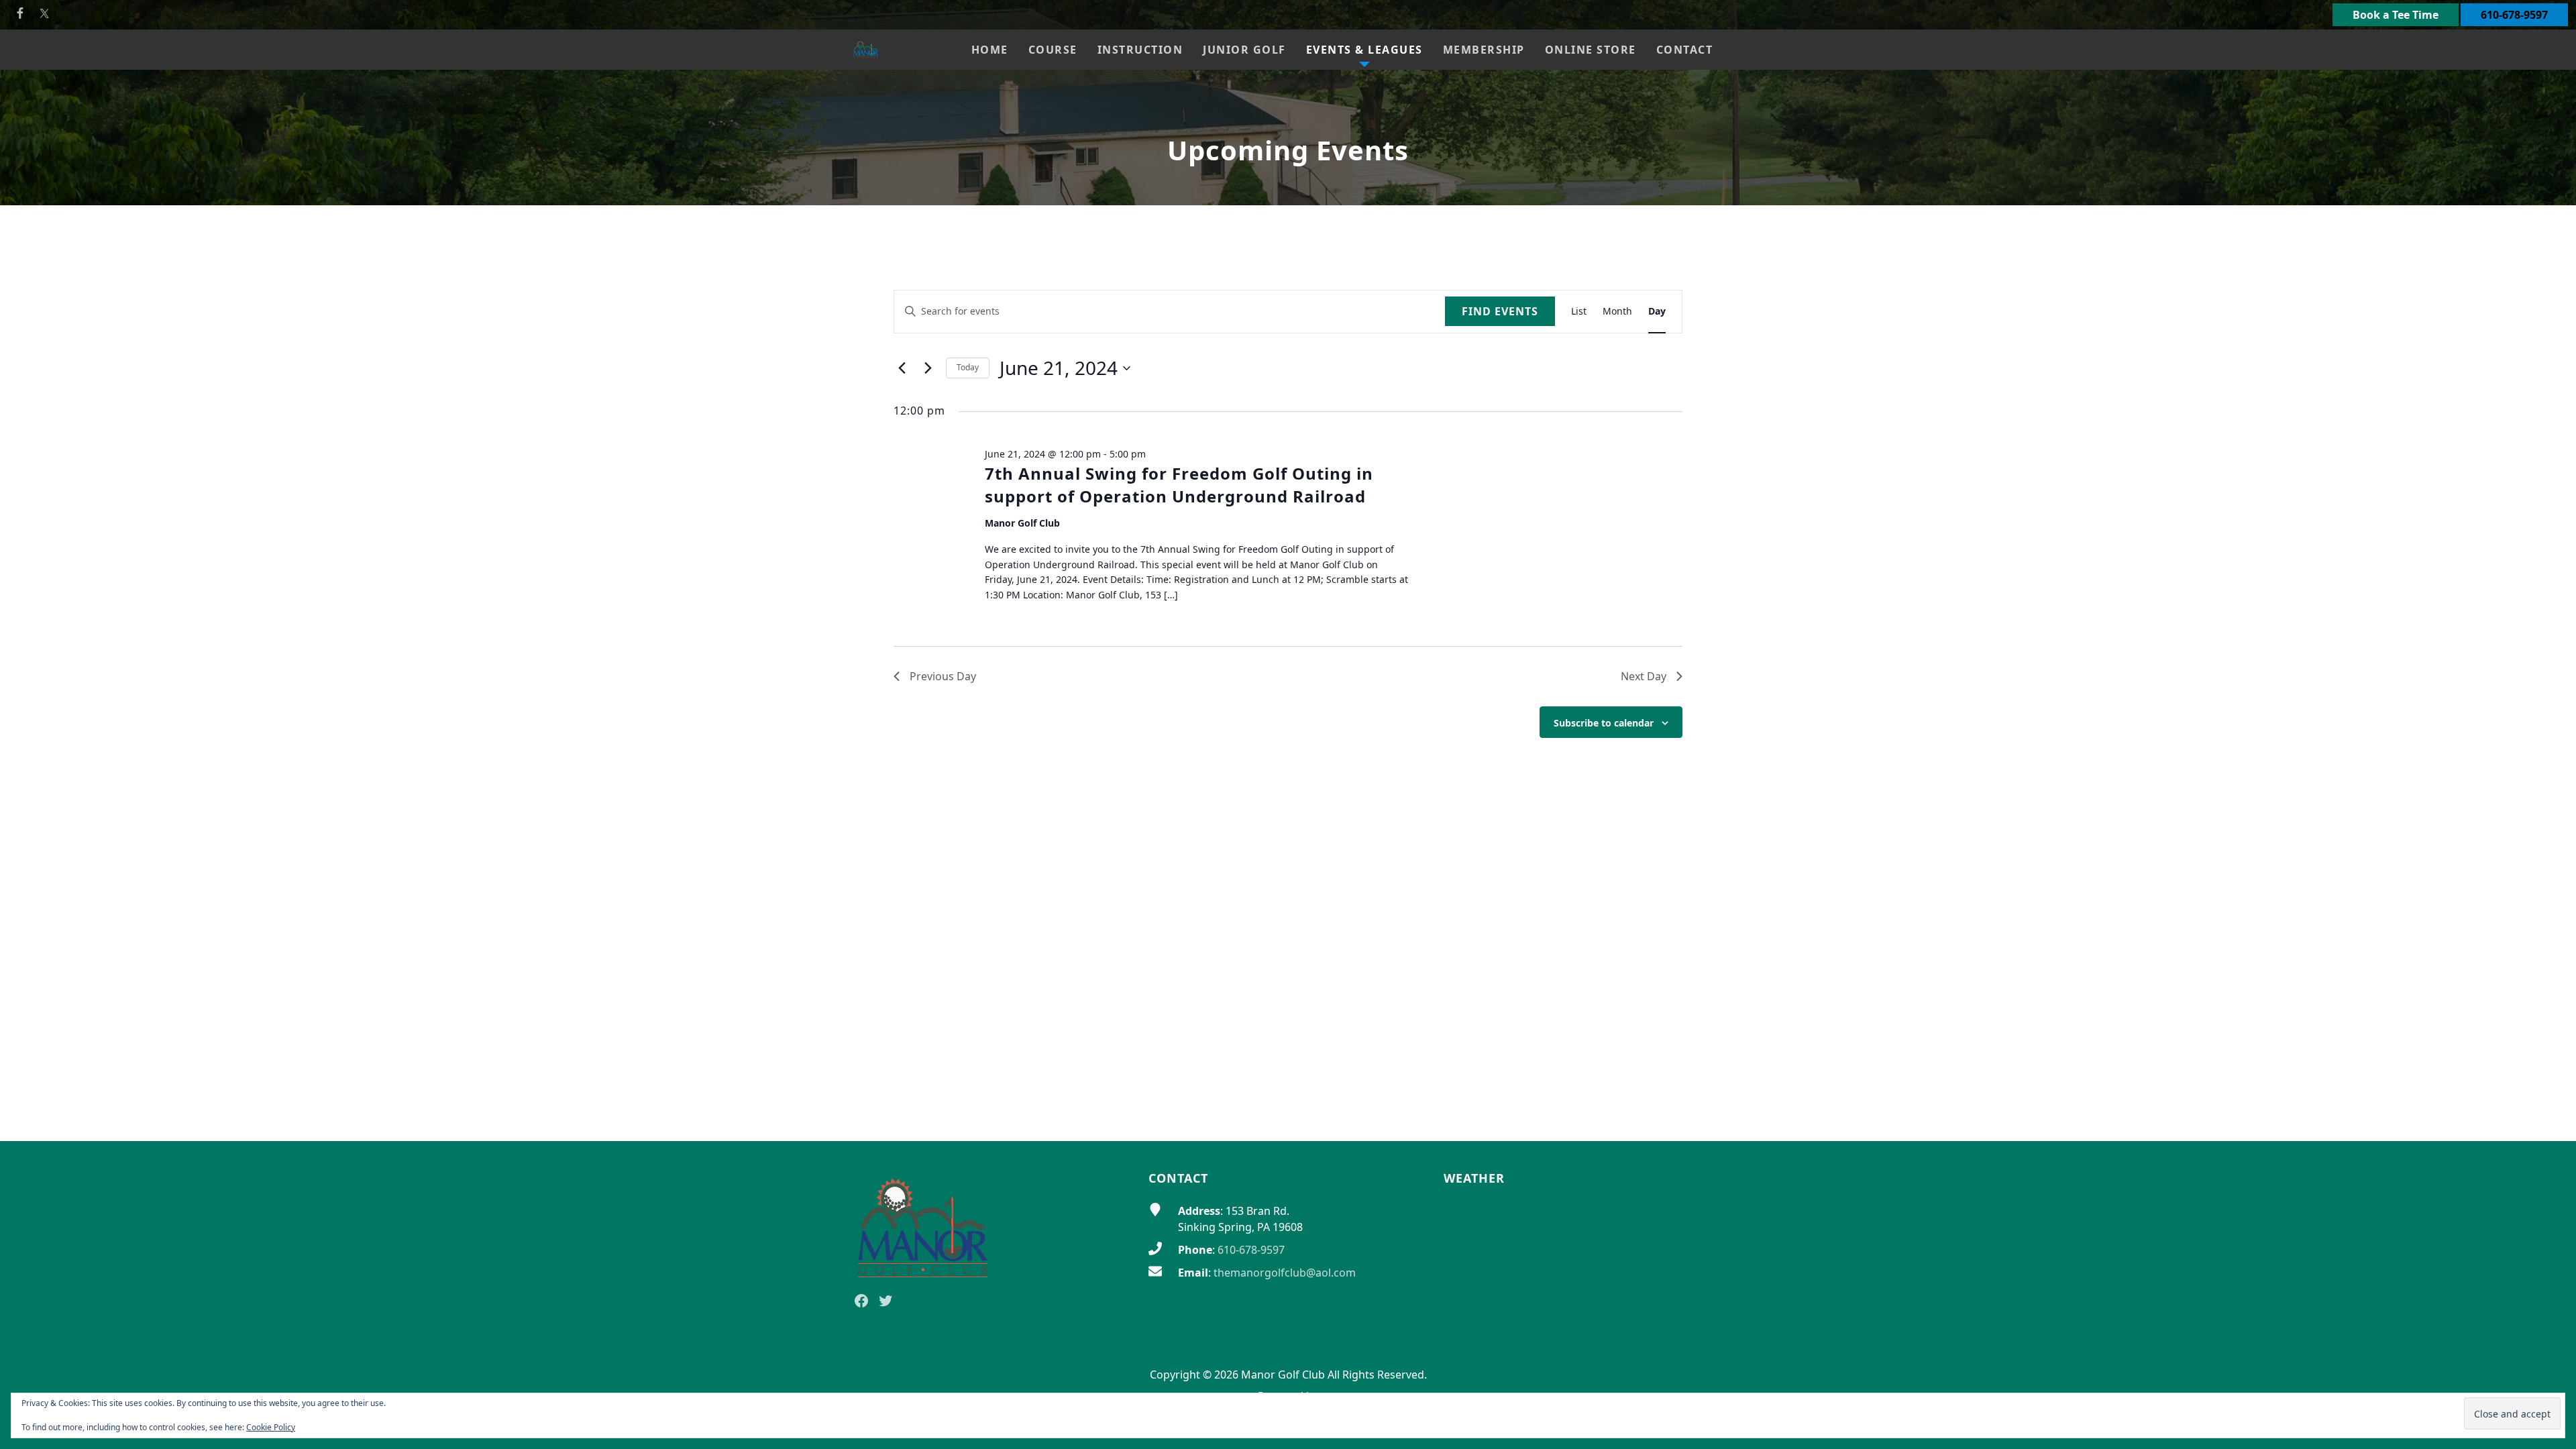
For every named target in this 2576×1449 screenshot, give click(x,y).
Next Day (1644, 676)
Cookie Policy (271, 1427)
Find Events (1500, 311)
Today (968, 367)
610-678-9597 (2514, 15)
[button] (1053, 50)
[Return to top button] (2550, 1116)
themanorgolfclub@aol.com (1285, 1273)
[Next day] (928, 368)
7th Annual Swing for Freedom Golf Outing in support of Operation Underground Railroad (1179, 485)
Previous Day (943, 676)
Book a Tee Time (2396, 15)
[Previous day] (902, 368)
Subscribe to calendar (1604, 723)
